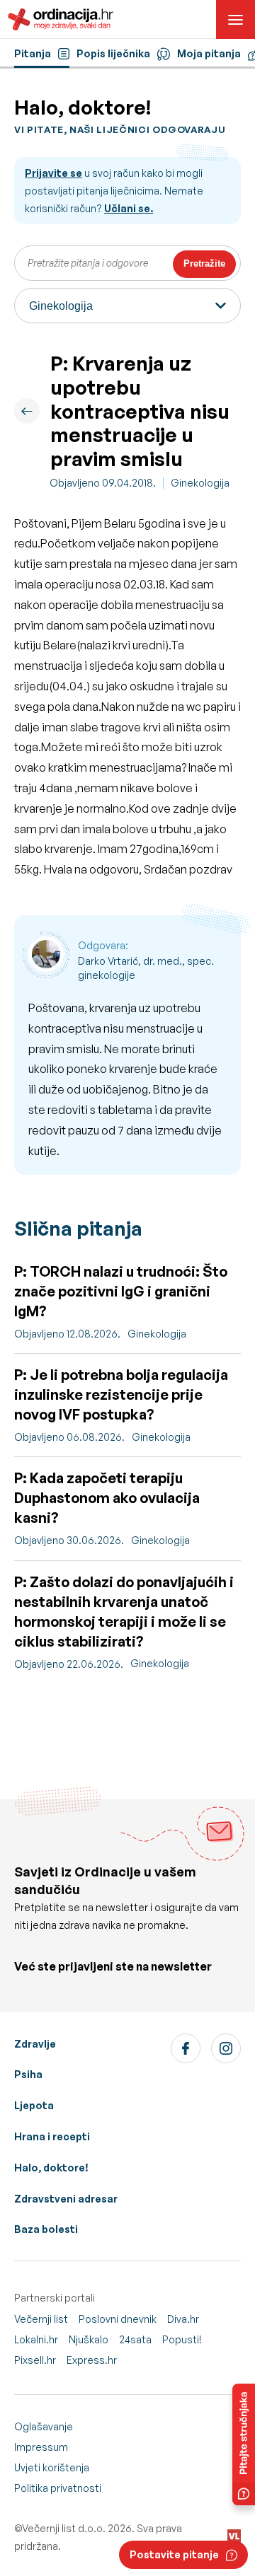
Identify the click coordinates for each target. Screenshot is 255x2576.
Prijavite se (53, 173)
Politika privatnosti (58, 2488)
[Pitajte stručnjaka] (244, 2444)
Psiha (28, 2074)
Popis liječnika (113, 53)
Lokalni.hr (36, 2339)
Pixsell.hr (35, 2360)
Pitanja (33, 53)
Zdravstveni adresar (66, 2199)
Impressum (41, 2447)
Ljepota (34, 2105)
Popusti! (182, 2339)
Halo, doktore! (51, 2168)
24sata (135, 2339)
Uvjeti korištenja (52, 2467)
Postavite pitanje (174, 2554)
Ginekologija (200, 483)
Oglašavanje (44, 2426)
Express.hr (92, 2360)
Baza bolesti (46, 2229)
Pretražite (204, 263)
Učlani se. (129, 208)
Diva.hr (183, 2319)
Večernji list (41, 2319)
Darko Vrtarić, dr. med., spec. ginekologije (146, 968)
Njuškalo (89, 2339)
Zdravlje (35, 2044)
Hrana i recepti (52, 2136)
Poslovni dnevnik (118, 2319)
